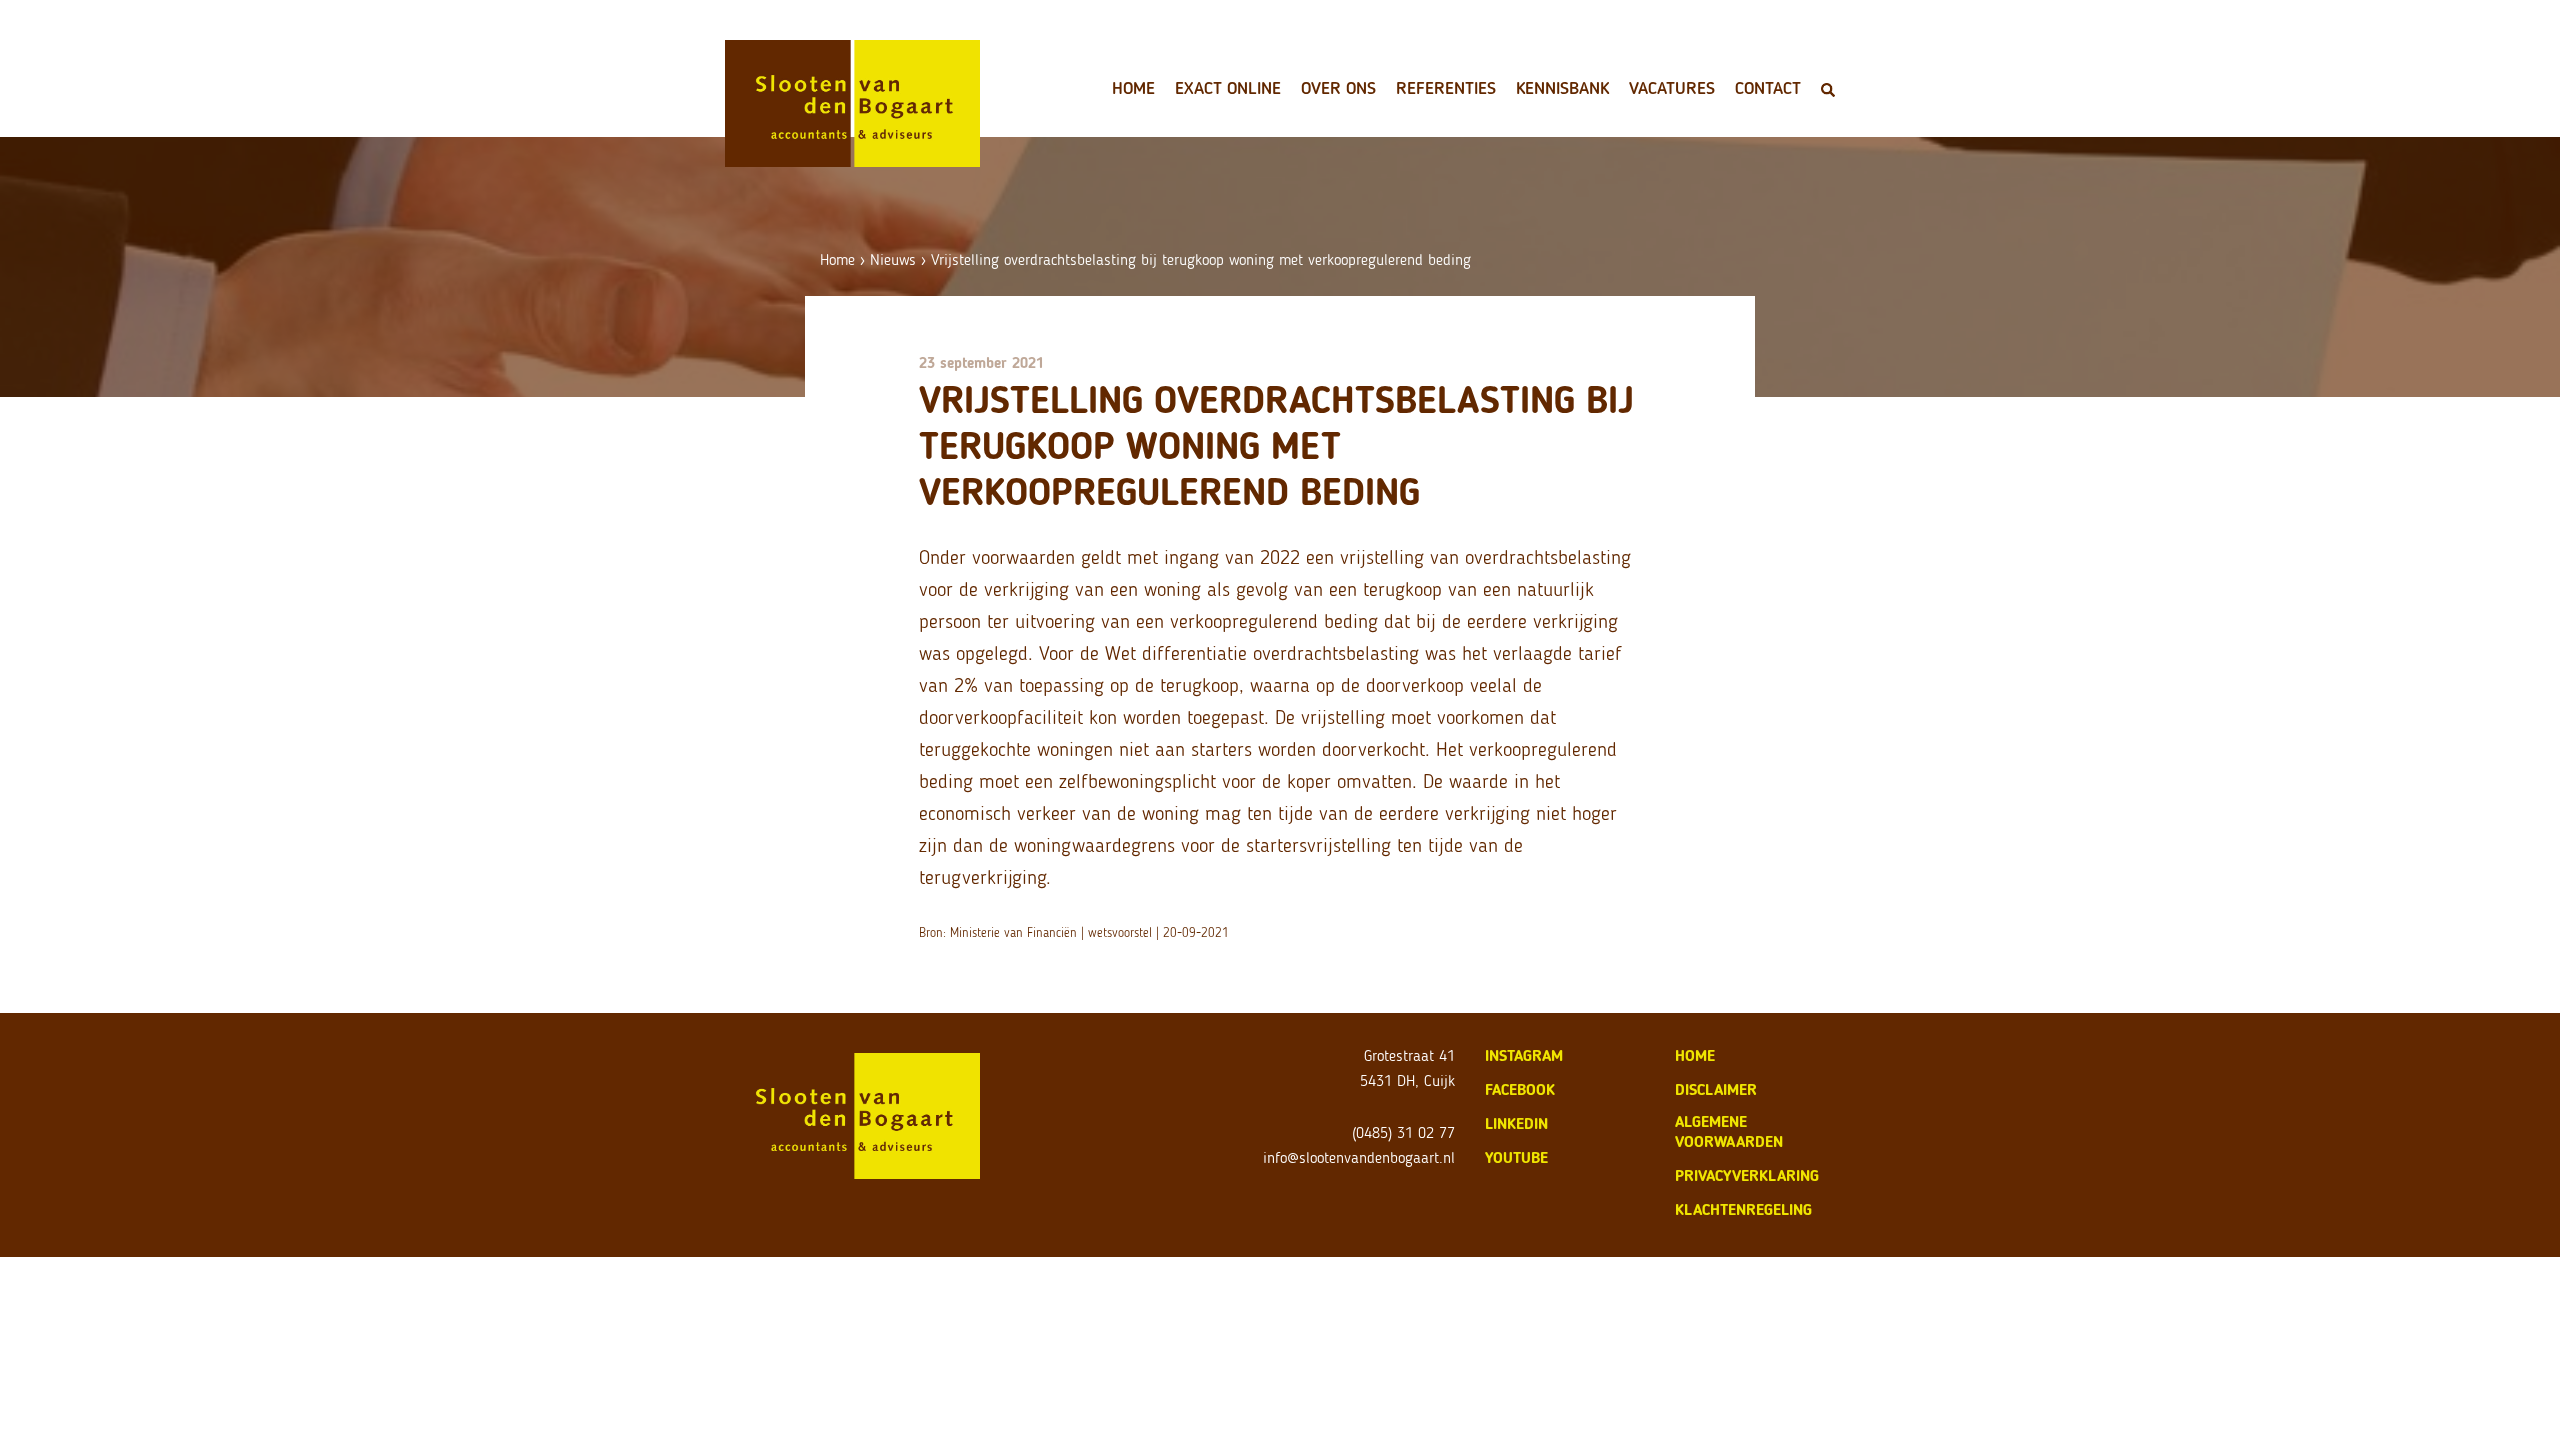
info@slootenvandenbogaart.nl (1359, 1157)
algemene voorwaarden (1729, 1131)
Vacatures (1672, 88)
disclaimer (1716, 1089)
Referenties (1446, 88)
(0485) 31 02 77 (1403, 1132)
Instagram (1524, 1055)
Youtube (1516, 1157)
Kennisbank (1562, 88)
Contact (1768, 88)
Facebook (1520, 1089)
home (1695, 1055)
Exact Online (1228, 88)
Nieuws (893, 259)
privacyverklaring (1747, 1175)
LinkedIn (1516, 1123)
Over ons (1338, 88)
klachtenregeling (1743, 1209)
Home (1133, 88)
